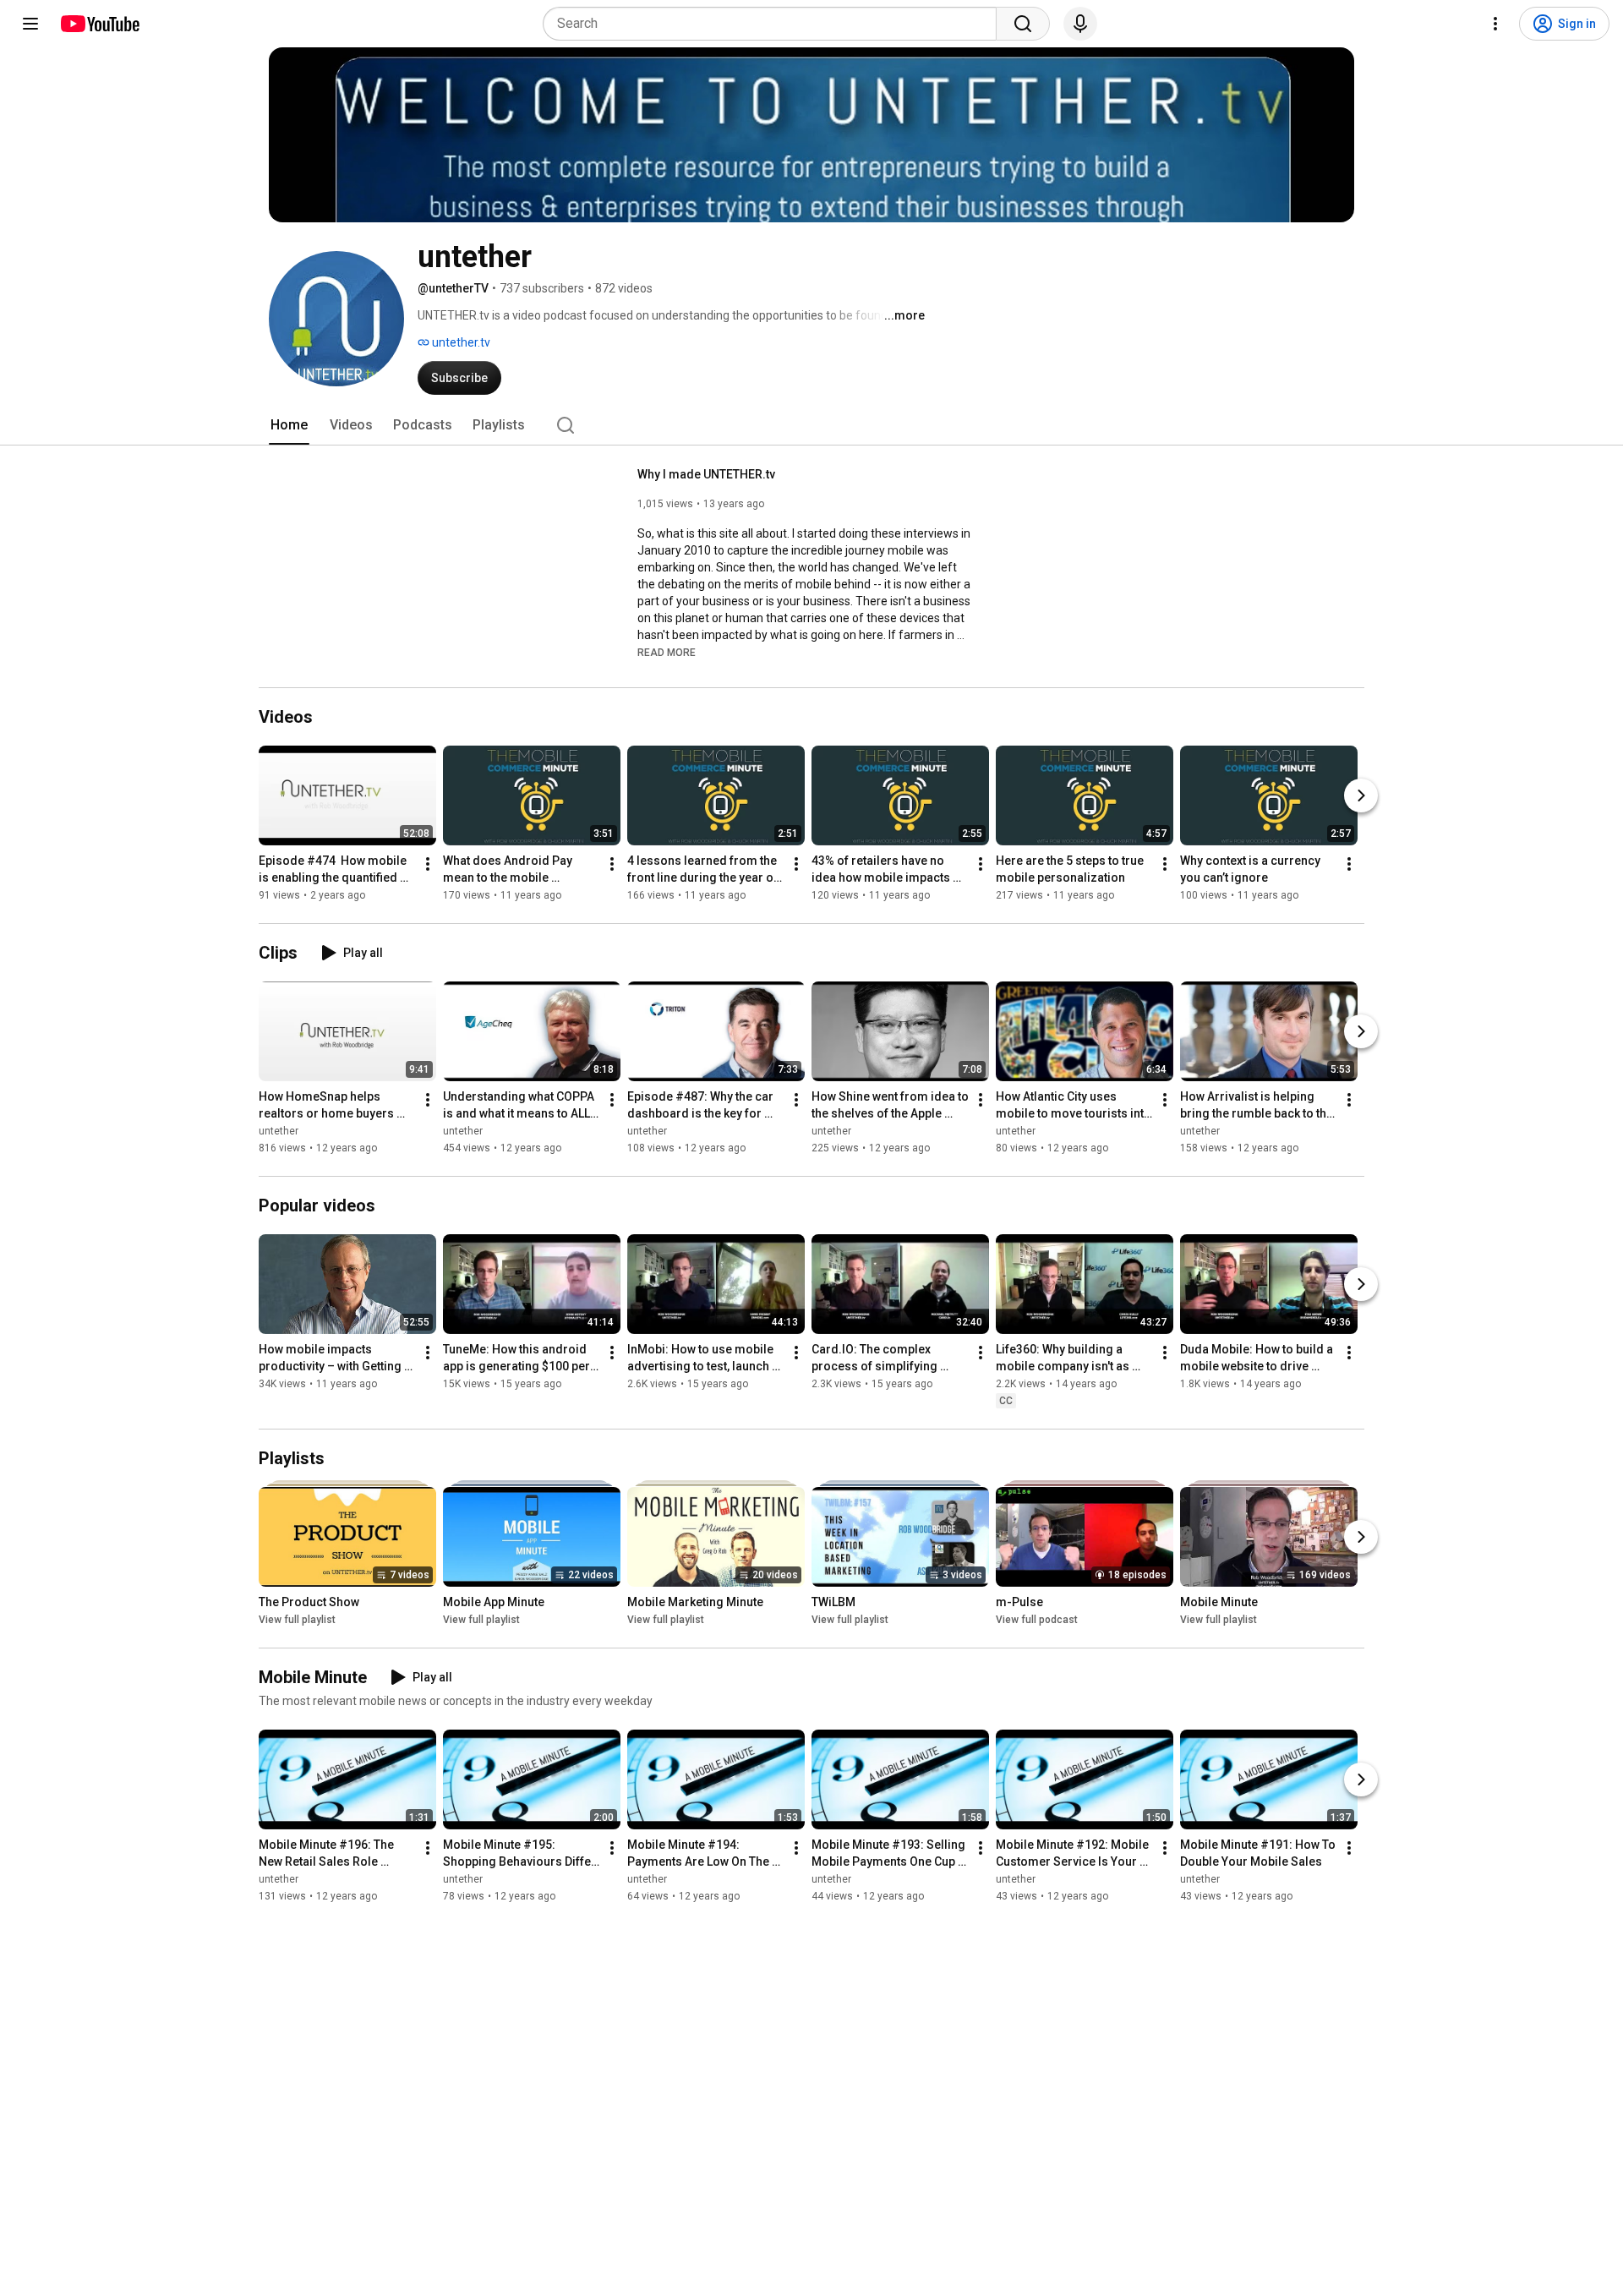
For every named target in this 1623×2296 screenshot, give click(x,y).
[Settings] (1495, 24)
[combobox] (775, 24)
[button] (667, 652)
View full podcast (1037, 1620)
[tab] (289, 425)
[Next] (1361, 795)
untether (279, 1131)
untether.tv (460, 342)
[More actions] (428, 864)
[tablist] (811, 425)
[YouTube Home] (99, 24)
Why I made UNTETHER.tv (706, 474)
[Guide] (30, 24)
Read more (667, 653)
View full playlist (297, 1620)
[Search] (1023, 24)
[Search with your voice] (1080, 24)
